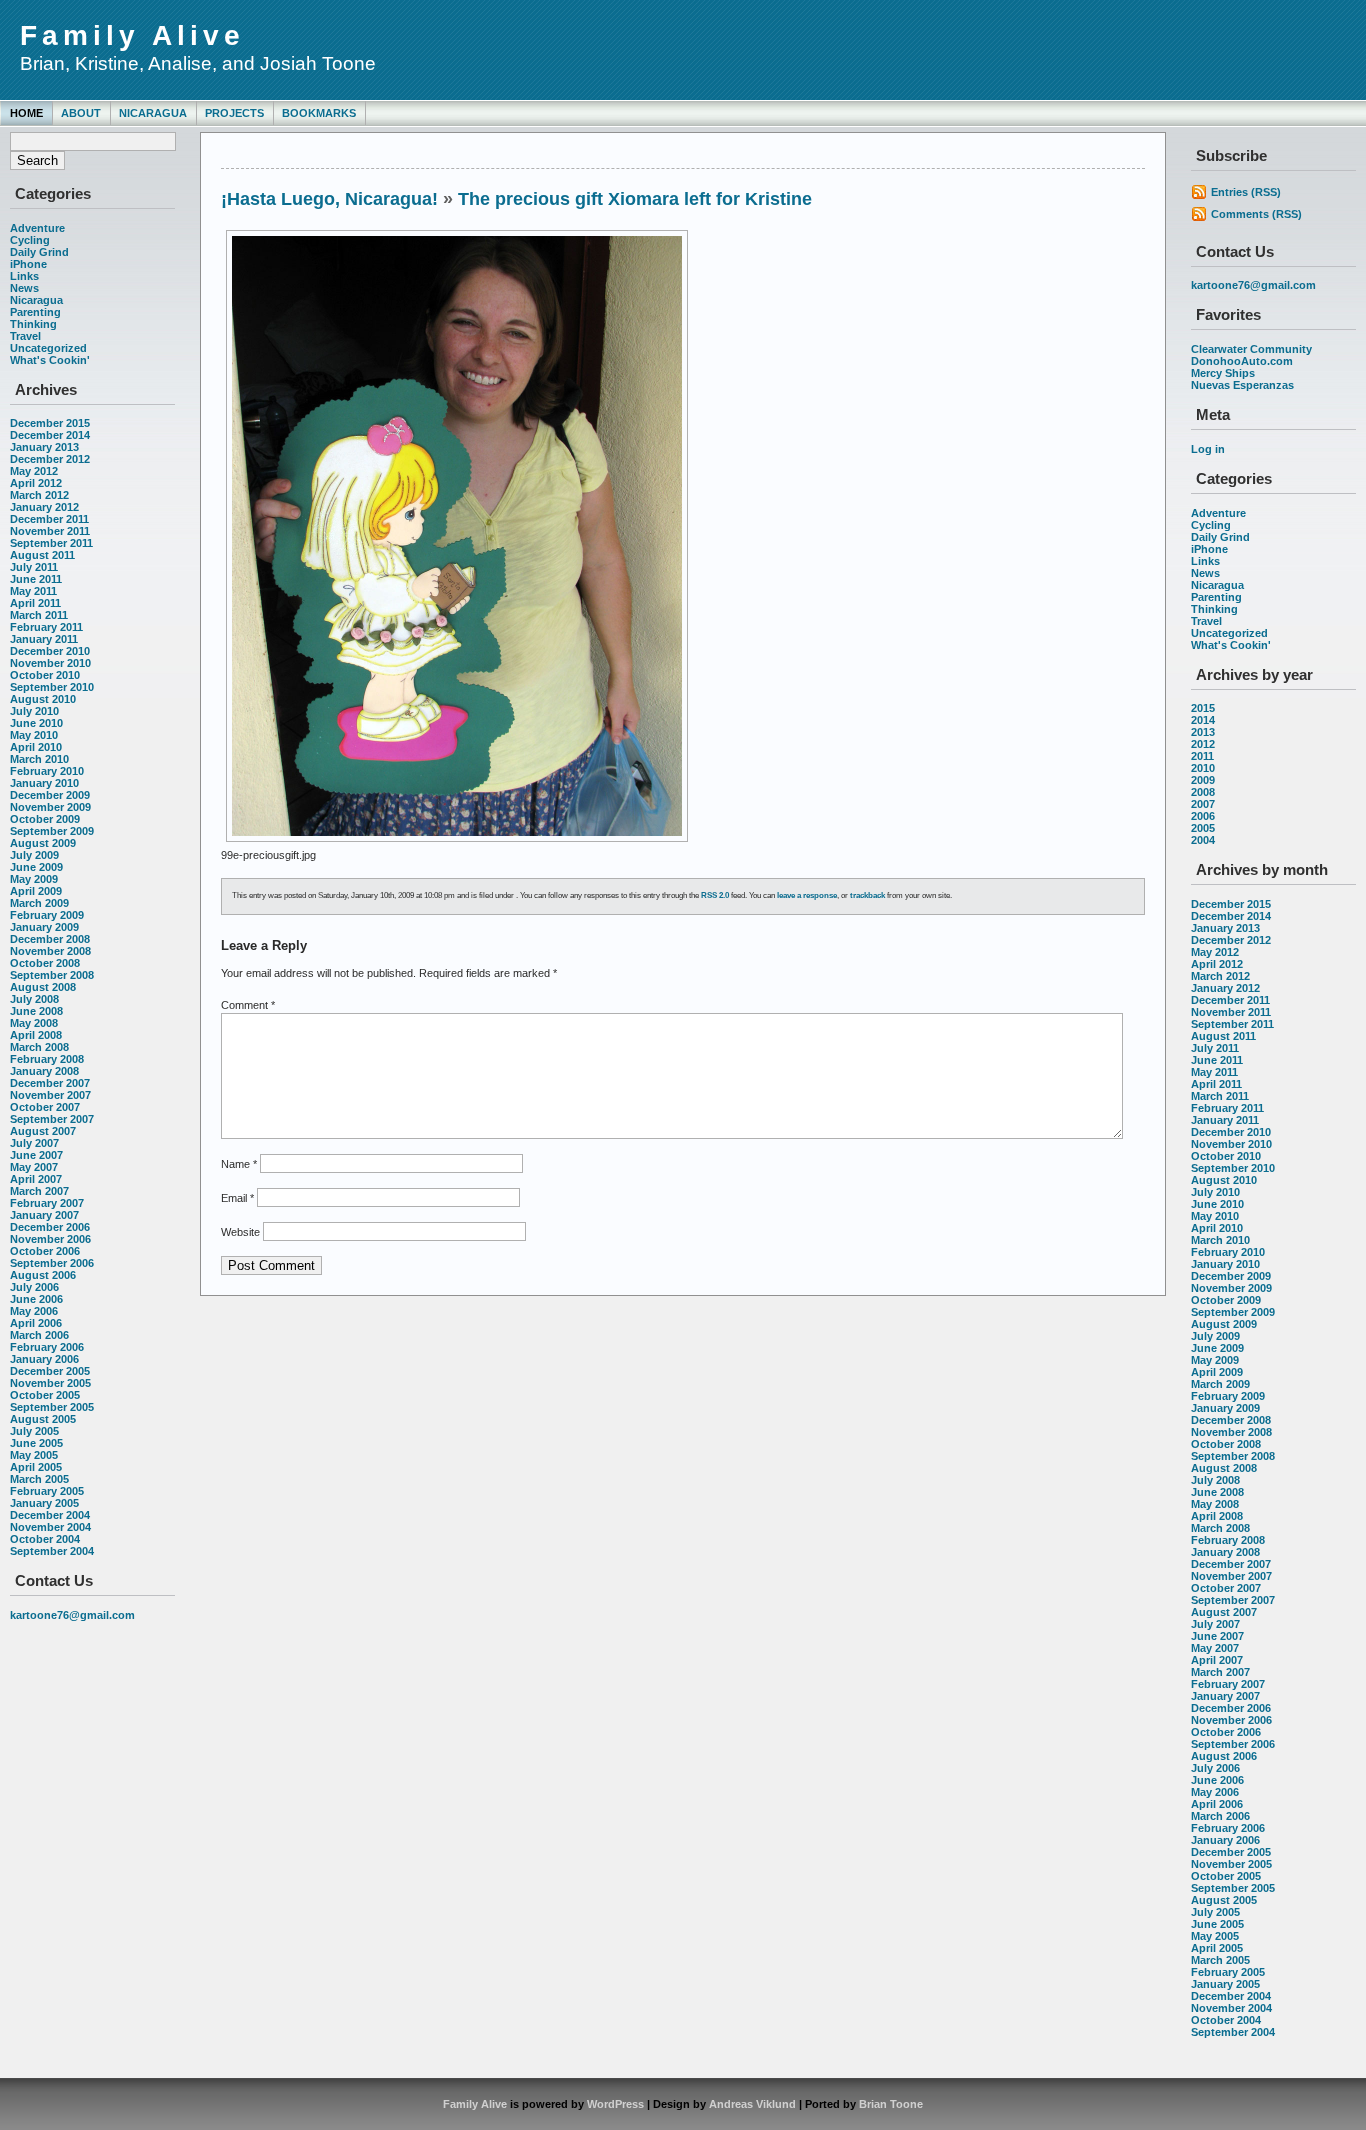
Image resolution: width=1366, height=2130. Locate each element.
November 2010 (50, 663)
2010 (1203, 768)
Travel (25, 336)
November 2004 (50, 1527)
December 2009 (50, 795)
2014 (1203, 720)
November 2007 (50, 1095)
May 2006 (34, 1311)
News (24, 288)
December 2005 (50, 1371)
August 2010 (43, 699)
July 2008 (34, 999)
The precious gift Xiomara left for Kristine (635, 199)
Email (237, 1198)
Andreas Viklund (752, 2104)
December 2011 (49, 519)
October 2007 (45, 1107)
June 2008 (36, 1011)
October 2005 (45, 1395)
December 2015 (50, 423)
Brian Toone (891, 2104)
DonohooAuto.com (1242, 361)
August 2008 (43, 987)
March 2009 (39, 903)
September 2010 (52, 687)
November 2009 (50, 807)
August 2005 (43, 1419)
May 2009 (34, 879)
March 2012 (39, 495)
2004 (1203, 840)
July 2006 (34, 1287)
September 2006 (52, 1263)
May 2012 (34, 471)
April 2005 (36, 1467)
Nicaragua (153, 113)
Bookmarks (319, 113)
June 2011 (36, 579)
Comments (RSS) (1256, 214)
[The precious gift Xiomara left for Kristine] (457, 843)
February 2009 (47, 915)
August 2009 (43, 843)
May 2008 (34, 1023)
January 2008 (44, 1071)
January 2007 (44, 1215)
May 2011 (33, 591)
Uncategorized (48, 348)
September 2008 (52, 975)
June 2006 (36, 1299)
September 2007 (52, 1119)
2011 (1202, 756)
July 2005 (34, 1431)
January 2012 (44, 507)
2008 (1203, 792)
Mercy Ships (1223, 373)
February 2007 (47, 1203)
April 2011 (35, 603)
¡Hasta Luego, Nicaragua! (329, 199)
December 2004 (50, 1515)
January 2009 (44, 927)
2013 (1203, 732)
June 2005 (36, 1443)
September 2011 (51, 543)
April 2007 (36, 1179)
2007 (1203, 804)
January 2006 (44, 1359)
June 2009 (36, 867)
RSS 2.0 (715, 895)
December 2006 (50, 1227)
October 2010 (45, 675)
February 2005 (47, 1491)
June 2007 (36, 1155)
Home (26, 113)
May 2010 (34, 735)
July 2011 (34, 567)
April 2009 (36, 891)
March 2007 (39, 1191)
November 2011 (50, 531)
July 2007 (34, 1143)
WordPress (615, 2104)
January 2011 (44, 639)
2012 (1203, 744)
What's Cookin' (50, 360)
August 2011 (42, 555)
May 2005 (34, 1455)
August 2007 (43, 1131)
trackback (867, 895)
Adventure (37, 228)
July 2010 (34, 711)
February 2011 (46, 627)
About (81, 113)
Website (240, 1232)
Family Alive (132, 35)
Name (239, 1164)
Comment (248, 1005)
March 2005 (39, 1479)
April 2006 (36, 1323)
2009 (1203, 780)
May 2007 (34, 1167)
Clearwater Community (1251, 349)
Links (24, 276)
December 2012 (50, 459)
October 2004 (45, 1539)
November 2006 (50, 1239)
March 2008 (39, 1047)
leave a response (807, 895)
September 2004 (52, 1551)
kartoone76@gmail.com (72, 1615)
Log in (1208, 449)
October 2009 (45, 819)
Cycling (30, 240)
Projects (234, 113)
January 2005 (44, 1503)
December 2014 (50, 435)
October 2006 (45, 1251)
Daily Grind (39, 252)
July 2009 (34, 855)
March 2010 (39, 759)
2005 (1203, 828)
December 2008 (50, 939)
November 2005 (50, 1383)
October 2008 (45, 963)
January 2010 (44, 783)
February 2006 (47, 1347)
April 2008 (36, 1035)
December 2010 (50, 651)
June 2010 (36, 723)
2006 (1203, 816)
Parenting (35, 312)
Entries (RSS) (1246, 192)
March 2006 (39, 1335)
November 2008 (50, 951)
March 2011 (39, 615)
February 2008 (47, 1059)
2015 (1203, 708)
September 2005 (52, 1407)
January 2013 (44, 447)
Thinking (33, 324)
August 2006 (43, 1275)
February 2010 (47, 771)
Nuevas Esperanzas (1242, 385)
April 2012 (36, 483)
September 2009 (52, 831)
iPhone (28, 264)
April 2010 (36, 747)
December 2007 (50, 1083)
